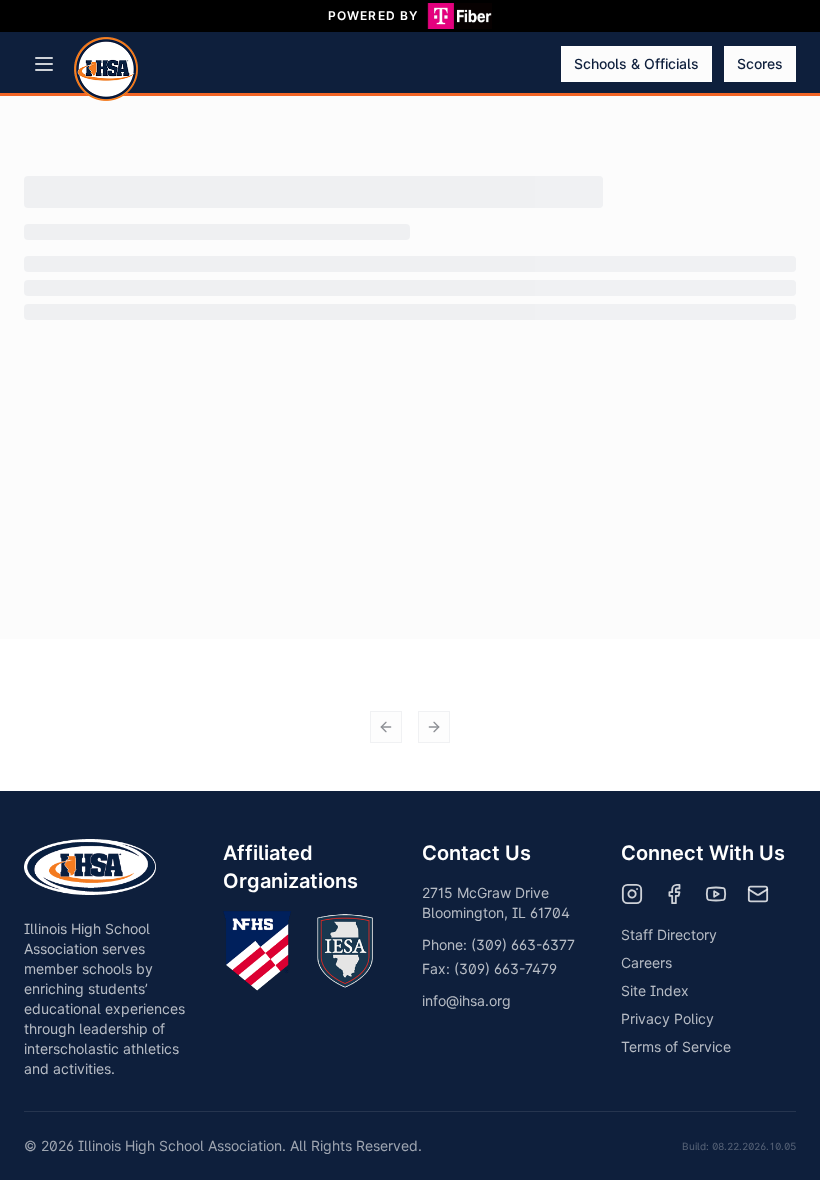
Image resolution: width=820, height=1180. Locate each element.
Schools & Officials (636, 63)
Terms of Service (676, 1046)
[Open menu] (44, 64)
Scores (760, 63)
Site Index (655, 990)
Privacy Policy (667, 1018)
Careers (646, 962)
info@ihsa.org (466, 1000)
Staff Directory (669, 934)
